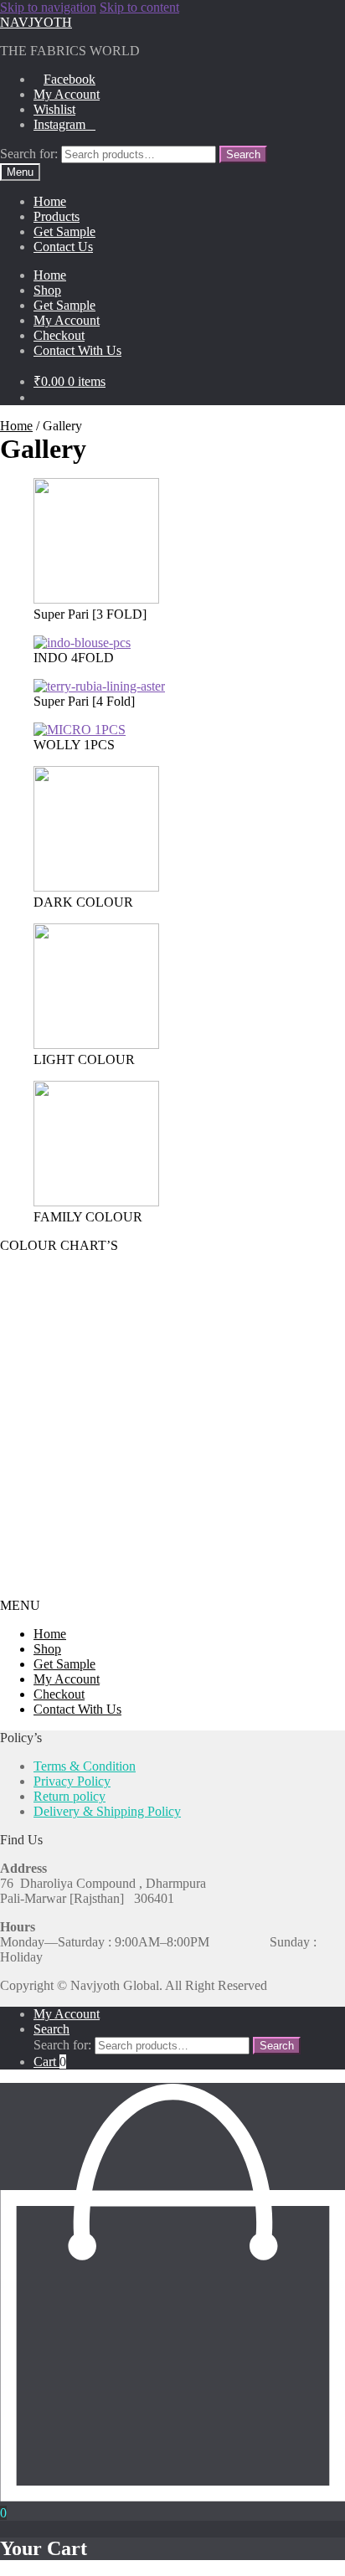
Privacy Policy (72, 1781)
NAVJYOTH (36, 22)
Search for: (29, 154)
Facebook (70, 79)
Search (243, 154)
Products (57, 216)
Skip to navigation (48, 7)
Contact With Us (77, 350)
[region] (172, 1426)
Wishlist (54, 109)
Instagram (59, 124)
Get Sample (64, 231)
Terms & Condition (85, 1766)
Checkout (59, 335)
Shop (47, 290)
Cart (50, 2062)
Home (50, 201)
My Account (67, 94)
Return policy (70, 1796)
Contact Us (63, 247)
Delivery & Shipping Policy (107, 1811)
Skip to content (139, 7)
